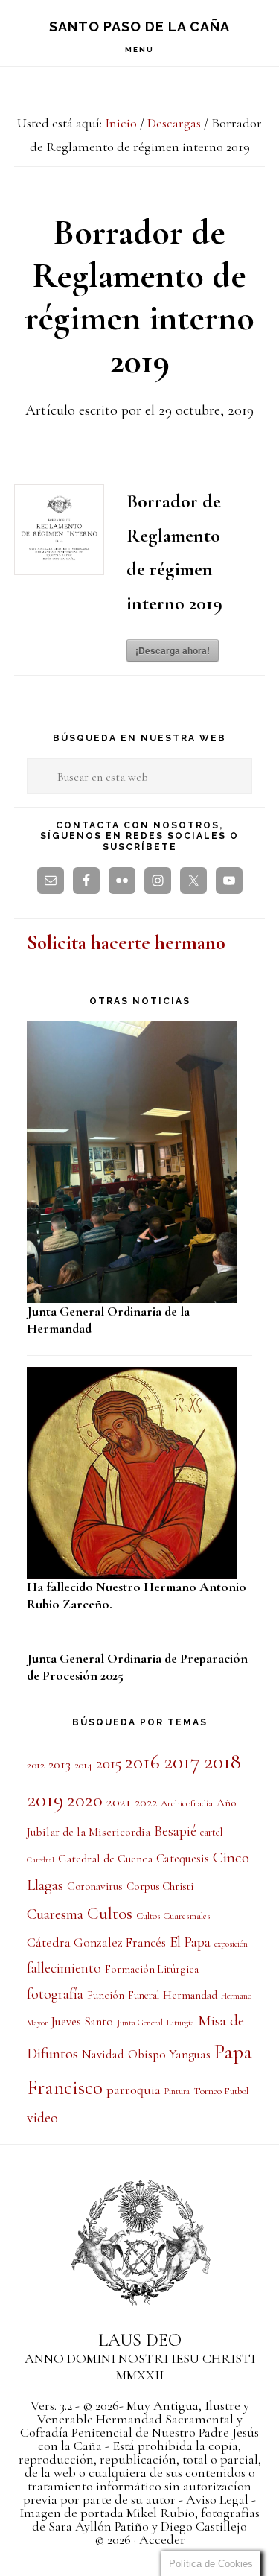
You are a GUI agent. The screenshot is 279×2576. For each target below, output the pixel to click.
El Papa (190, 1942)
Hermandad (190, 1995)
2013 (60, 1764)
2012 (36, 1765)
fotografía (55, 1994)
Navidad (103, 2055)
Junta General (140, 2023)
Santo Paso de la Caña (139, 26)
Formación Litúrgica (152, 1969)
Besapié (175, 1831)
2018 (222, 1761)
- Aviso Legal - (216, 2499)
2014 (83, 1765)
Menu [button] (139, 50)
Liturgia (180, 2023)
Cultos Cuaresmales (173, 1916)
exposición (231, 1944)
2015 (109, 1763)
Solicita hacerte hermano (126, 943)
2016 (142, 1762)
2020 (85, 1801)
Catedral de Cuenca (105, 1859)
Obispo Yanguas (169, 2054)
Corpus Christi (160, 1886)
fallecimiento (64, 1968)
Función (106, 1995)
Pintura (177, 2091)
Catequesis (183, 1859)
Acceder (162, 2539)
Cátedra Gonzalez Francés (96, 1942)
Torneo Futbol (221, 2091)
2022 (146, 1803)
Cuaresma (55, 1914)
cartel (211, 1832)
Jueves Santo (82, 2022)
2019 (45, 1799)
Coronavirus (95, 1886)
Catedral (41, 1860)
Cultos (110, 1914)
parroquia (134, 2090)
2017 (182, 1761)
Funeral (144, 1995)
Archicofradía (187, 1803)
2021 (119, 1802)
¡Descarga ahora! (173, 650)
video (42, 2118)
